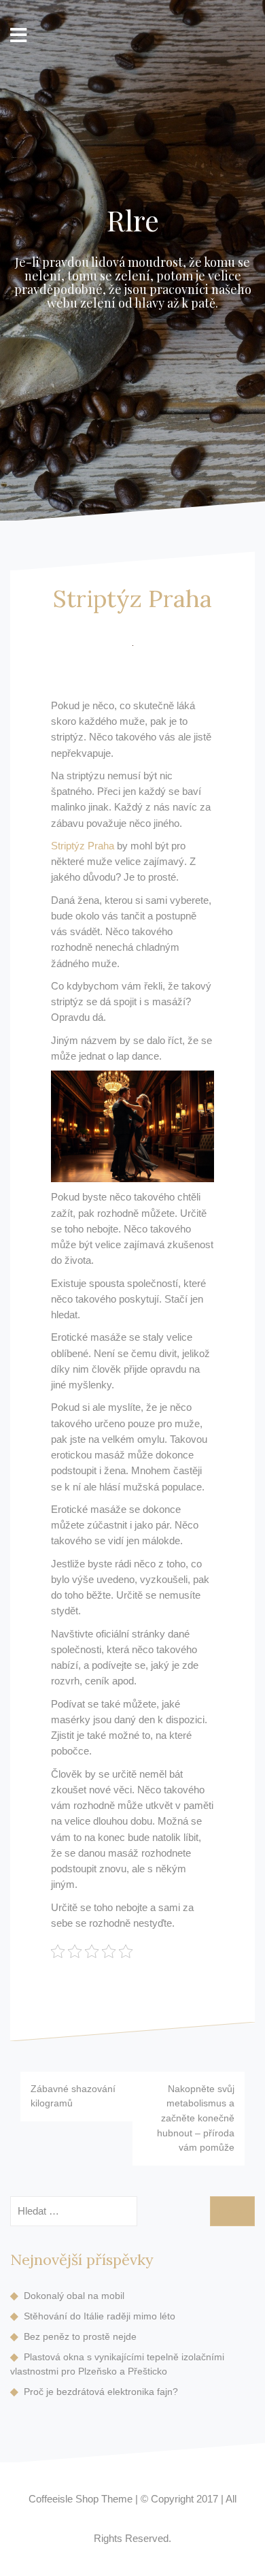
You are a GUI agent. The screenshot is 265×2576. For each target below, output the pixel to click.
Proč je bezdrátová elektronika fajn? (101, 2392)
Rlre (133, 220)
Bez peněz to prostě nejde (80, 2336)
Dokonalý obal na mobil (74, 2296)
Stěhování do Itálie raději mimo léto (100, 2316)
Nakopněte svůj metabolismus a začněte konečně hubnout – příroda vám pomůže (196, 2118)
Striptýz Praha (83, 846)
